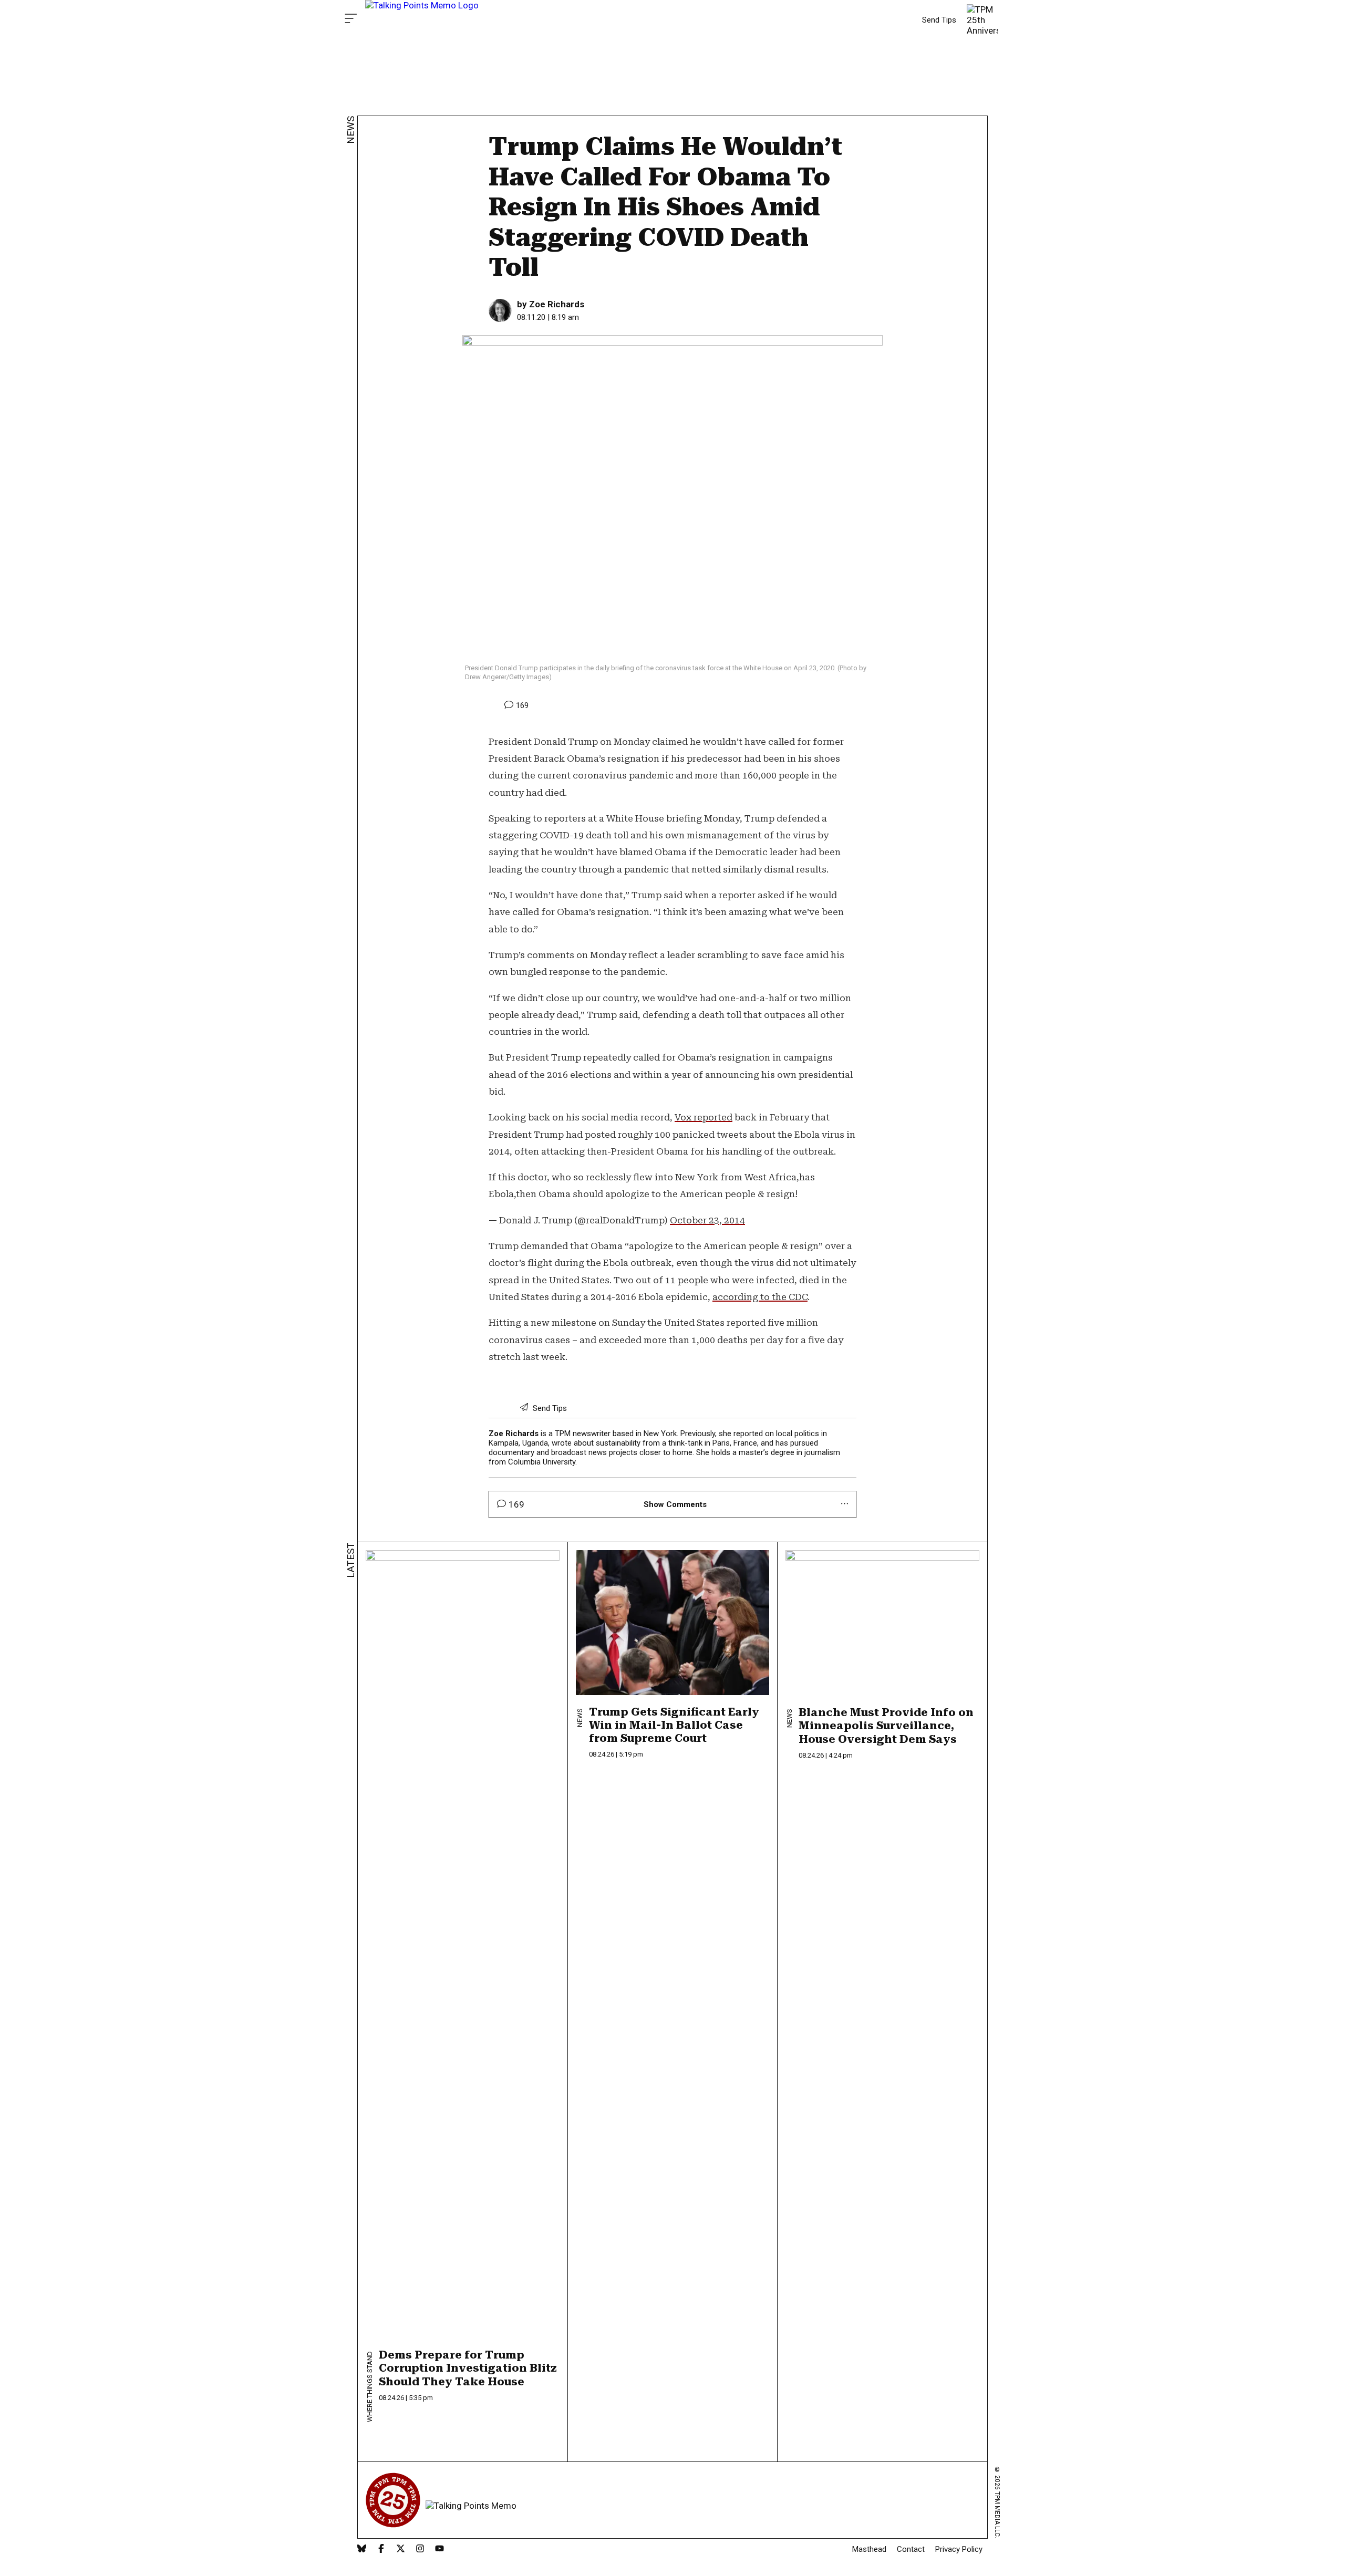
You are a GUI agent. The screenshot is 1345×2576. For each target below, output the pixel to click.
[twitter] (401, 2549)
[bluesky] (362, 2549)
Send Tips (939, 20)
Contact (911, 2549)
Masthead (869, 2549)
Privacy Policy (959, 2549)
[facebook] (381, 2549)
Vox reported (703, 1117)
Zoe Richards (557, 304)
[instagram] (420, 2549)
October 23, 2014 (707, 1220)
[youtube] (439, 2549)
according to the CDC (760, 1297)
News (351, 130)
